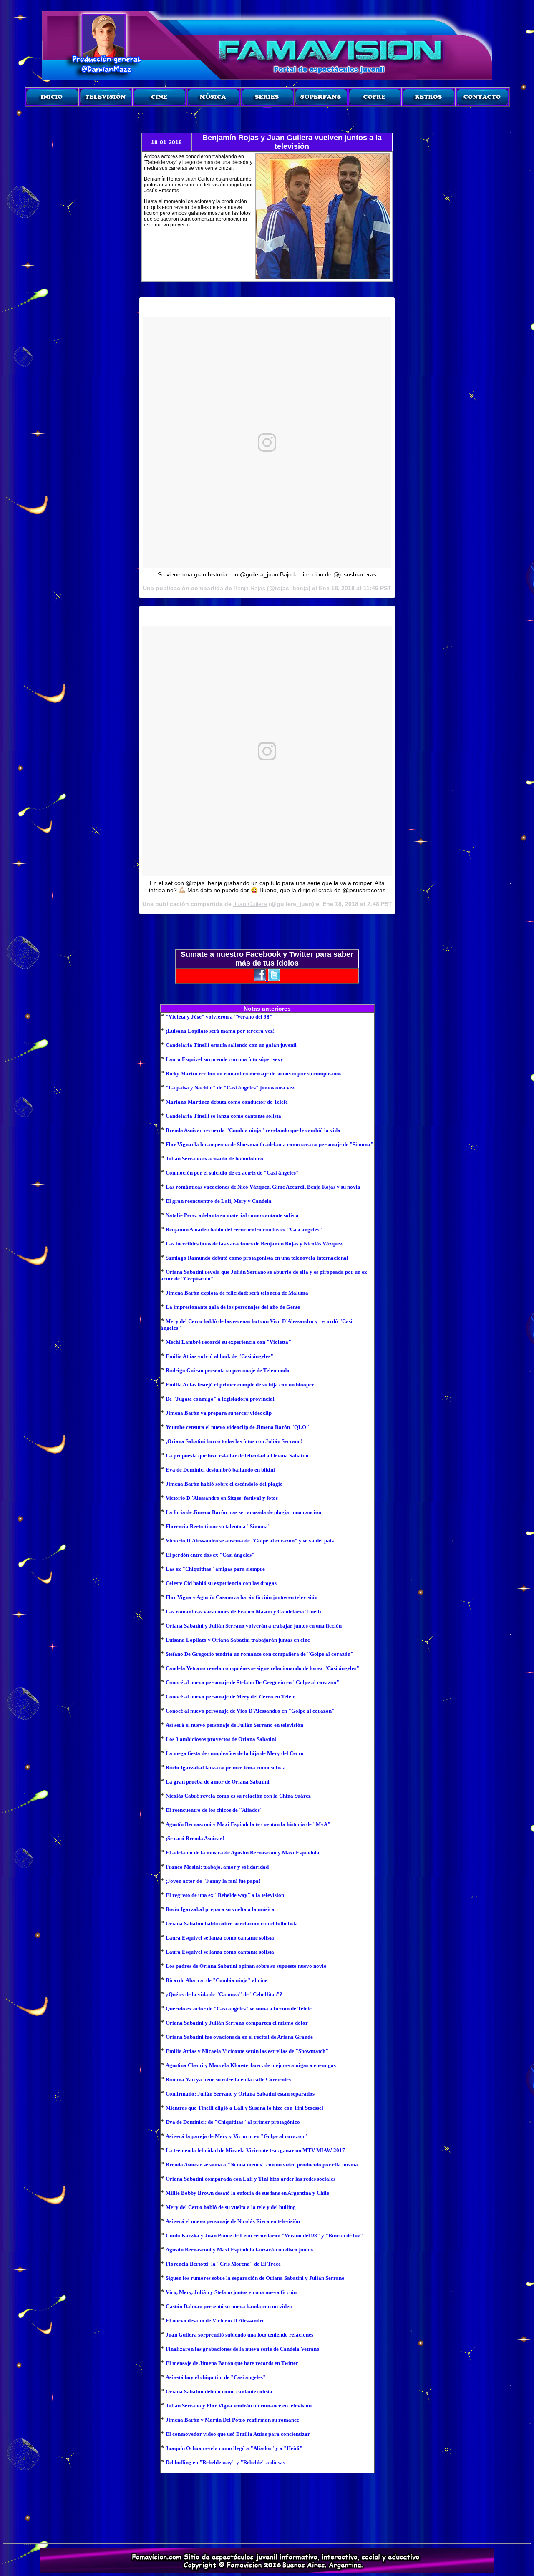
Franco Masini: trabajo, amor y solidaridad (217, 1867)
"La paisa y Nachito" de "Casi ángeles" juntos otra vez (230, 1088)
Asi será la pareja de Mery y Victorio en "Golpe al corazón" (236, 2136)
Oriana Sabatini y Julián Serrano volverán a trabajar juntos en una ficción (254, 1626)
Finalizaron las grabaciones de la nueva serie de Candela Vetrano (243, 2349)
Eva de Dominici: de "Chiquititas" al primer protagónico (233, 2122)
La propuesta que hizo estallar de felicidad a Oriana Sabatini (237, 1455)
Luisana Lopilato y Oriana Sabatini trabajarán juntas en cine (238, 1640)
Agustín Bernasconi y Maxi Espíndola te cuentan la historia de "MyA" (248, 1824)
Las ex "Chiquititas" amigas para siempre (215, 1569)
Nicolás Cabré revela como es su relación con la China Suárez (238, 1796)
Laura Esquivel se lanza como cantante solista (220, 1938)
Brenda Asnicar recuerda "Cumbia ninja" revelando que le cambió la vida (253, 1130)
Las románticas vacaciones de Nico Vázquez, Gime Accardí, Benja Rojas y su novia (263, 1187)
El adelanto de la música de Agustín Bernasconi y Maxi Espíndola (243, 1853)
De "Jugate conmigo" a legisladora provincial (220, 1399)
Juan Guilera (250, 904)
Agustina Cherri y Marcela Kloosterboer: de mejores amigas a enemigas (251, 2065)
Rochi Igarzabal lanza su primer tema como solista (226, 1767)
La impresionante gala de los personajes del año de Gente (233, 1307)
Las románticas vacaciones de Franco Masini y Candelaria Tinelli (243, 1611)
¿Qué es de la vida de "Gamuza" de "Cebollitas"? (224, 1994)
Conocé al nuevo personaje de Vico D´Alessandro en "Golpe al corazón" (250, 1711)
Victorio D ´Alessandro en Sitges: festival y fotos (222, 1498)
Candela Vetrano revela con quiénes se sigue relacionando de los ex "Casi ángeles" (262, 1668)
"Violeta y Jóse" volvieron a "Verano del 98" (219, 1017)
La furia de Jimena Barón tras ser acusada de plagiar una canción (243, 1512)
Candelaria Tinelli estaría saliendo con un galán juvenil (231, 1045)
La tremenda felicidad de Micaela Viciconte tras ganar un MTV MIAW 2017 (255, 2150)
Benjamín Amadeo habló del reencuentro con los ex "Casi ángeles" (244, 1229)
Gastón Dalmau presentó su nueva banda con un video (229, 2306)
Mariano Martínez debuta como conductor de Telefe (227, 1102)
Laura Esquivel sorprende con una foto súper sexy (224, 1059)
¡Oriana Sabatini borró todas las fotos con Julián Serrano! (234, 1441)
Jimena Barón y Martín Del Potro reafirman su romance (232, 2420)
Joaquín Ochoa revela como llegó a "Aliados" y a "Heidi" (234, 2448)
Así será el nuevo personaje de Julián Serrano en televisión (234, 1725)
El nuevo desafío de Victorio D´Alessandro (215, 2321)
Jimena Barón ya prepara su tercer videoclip (219, 1413)
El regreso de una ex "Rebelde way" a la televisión (225, 1895)
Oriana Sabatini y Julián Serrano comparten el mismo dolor (237, 2023)
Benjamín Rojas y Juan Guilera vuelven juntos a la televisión (292, 142)
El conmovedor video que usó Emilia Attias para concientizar (238, 2434)
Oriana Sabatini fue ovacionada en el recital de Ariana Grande (239, 2037)
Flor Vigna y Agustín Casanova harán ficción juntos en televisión (242, 1597)
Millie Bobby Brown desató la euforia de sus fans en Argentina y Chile (247, 2193)
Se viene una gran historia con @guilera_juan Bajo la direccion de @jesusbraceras (267, 574)
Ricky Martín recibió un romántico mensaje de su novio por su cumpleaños (253, 1073)
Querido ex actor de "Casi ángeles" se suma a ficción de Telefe (239, 2009)
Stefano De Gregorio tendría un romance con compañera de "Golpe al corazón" (259, 1654)
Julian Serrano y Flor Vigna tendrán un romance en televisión (239, 2406)
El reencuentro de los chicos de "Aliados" (214, 1810)
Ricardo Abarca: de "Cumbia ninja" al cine (217, 1980)
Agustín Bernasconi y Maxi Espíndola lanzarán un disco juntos (239, 2250)
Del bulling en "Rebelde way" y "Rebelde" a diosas (225, 2462)
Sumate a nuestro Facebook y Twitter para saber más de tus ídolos (267, 959)
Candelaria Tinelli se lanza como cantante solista (223, 1116)
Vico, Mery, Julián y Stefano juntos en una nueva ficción (231, 2292)
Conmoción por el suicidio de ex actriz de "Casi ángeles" (232, 1173)
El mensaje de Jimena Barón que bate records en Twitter (232, 2363)
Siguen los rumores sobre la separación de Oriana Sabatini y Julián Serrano (255, 2278)
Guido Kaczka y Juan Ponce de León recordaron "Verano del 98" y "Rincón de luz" (264, 2235)
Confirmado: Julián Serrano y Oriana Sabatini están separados (240, 2094)
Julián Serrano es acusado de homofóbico (214, 1158)
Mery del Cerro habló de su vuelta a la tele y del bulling (231, 2207)
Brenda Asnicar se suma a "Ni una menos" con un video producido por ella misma (262, 2165)
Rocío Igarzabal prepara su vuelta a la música (220, 1909)
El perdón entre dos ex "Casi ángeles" (210, 1555)
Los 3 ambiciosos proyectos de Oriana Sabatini (221, 1739)
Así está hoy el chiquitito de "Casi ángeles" (216, 2377)
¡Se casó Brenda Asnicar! (195, 1838)
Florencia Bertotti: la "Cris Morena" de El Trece (223, 2264)
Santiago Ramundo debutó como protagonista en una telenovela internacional (257, 1258)
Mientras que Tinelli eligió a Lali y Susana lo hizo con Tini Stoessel (244, 2108)
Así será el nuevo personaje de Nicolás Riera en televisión (233, 2221)
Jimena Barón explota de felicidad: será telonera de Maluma (237, 1293)
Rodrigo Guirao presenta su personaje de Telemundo (228, 1370)
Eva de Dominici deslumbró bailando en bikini (220, 1470)
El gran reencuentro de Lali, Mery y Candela (219, 1201)
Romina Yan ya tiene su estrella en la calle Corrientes (228, 2079)
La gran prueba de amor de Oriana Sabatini (218, 1782)
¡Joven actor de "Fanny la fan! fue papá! (213, 1881)
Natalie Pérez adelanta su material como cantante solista (232, 1215)
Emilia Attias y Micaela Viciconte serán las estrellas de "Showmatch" (247, 2051)
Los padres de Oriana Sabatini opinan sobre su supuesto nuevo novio (246, 1966)
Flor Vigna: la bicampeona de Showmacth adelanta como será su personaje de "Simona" (270, 1144)
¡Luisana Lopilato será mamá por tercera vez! (220, 1031)
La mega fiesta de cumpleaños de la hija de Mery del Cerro (235, 1753)
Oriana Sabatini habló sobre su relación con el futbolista (232, 1923)
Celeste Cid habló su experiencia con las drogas (221, 1583)
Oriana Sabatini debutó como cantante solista (219, 2391)
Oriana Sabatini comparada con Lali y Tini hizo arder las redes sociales (251, 2179)
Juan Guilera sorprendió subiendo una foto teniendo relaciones (239, 2335)
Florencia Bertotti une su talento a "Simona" (218, 1526)
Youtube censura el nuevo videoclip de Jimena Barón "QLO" (237, 1427)
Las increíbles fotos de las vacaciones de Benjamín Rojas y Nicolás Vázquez (254, 1244)
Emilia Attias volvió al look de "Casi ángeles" (219, 1356)
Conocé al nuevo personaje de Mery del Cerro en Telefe (230, 1697)
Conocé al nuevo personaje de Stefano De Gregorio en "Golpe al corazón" (252, 1682)
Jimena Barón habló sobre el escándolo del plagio (224, 1484)
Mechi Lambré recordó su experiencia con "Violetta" (228, 1342)
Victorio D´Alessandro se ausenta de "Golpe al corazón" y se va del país (250, 1541)
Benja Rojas (249, 588)
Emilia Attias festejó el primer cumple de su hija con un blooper (240, 1385)
